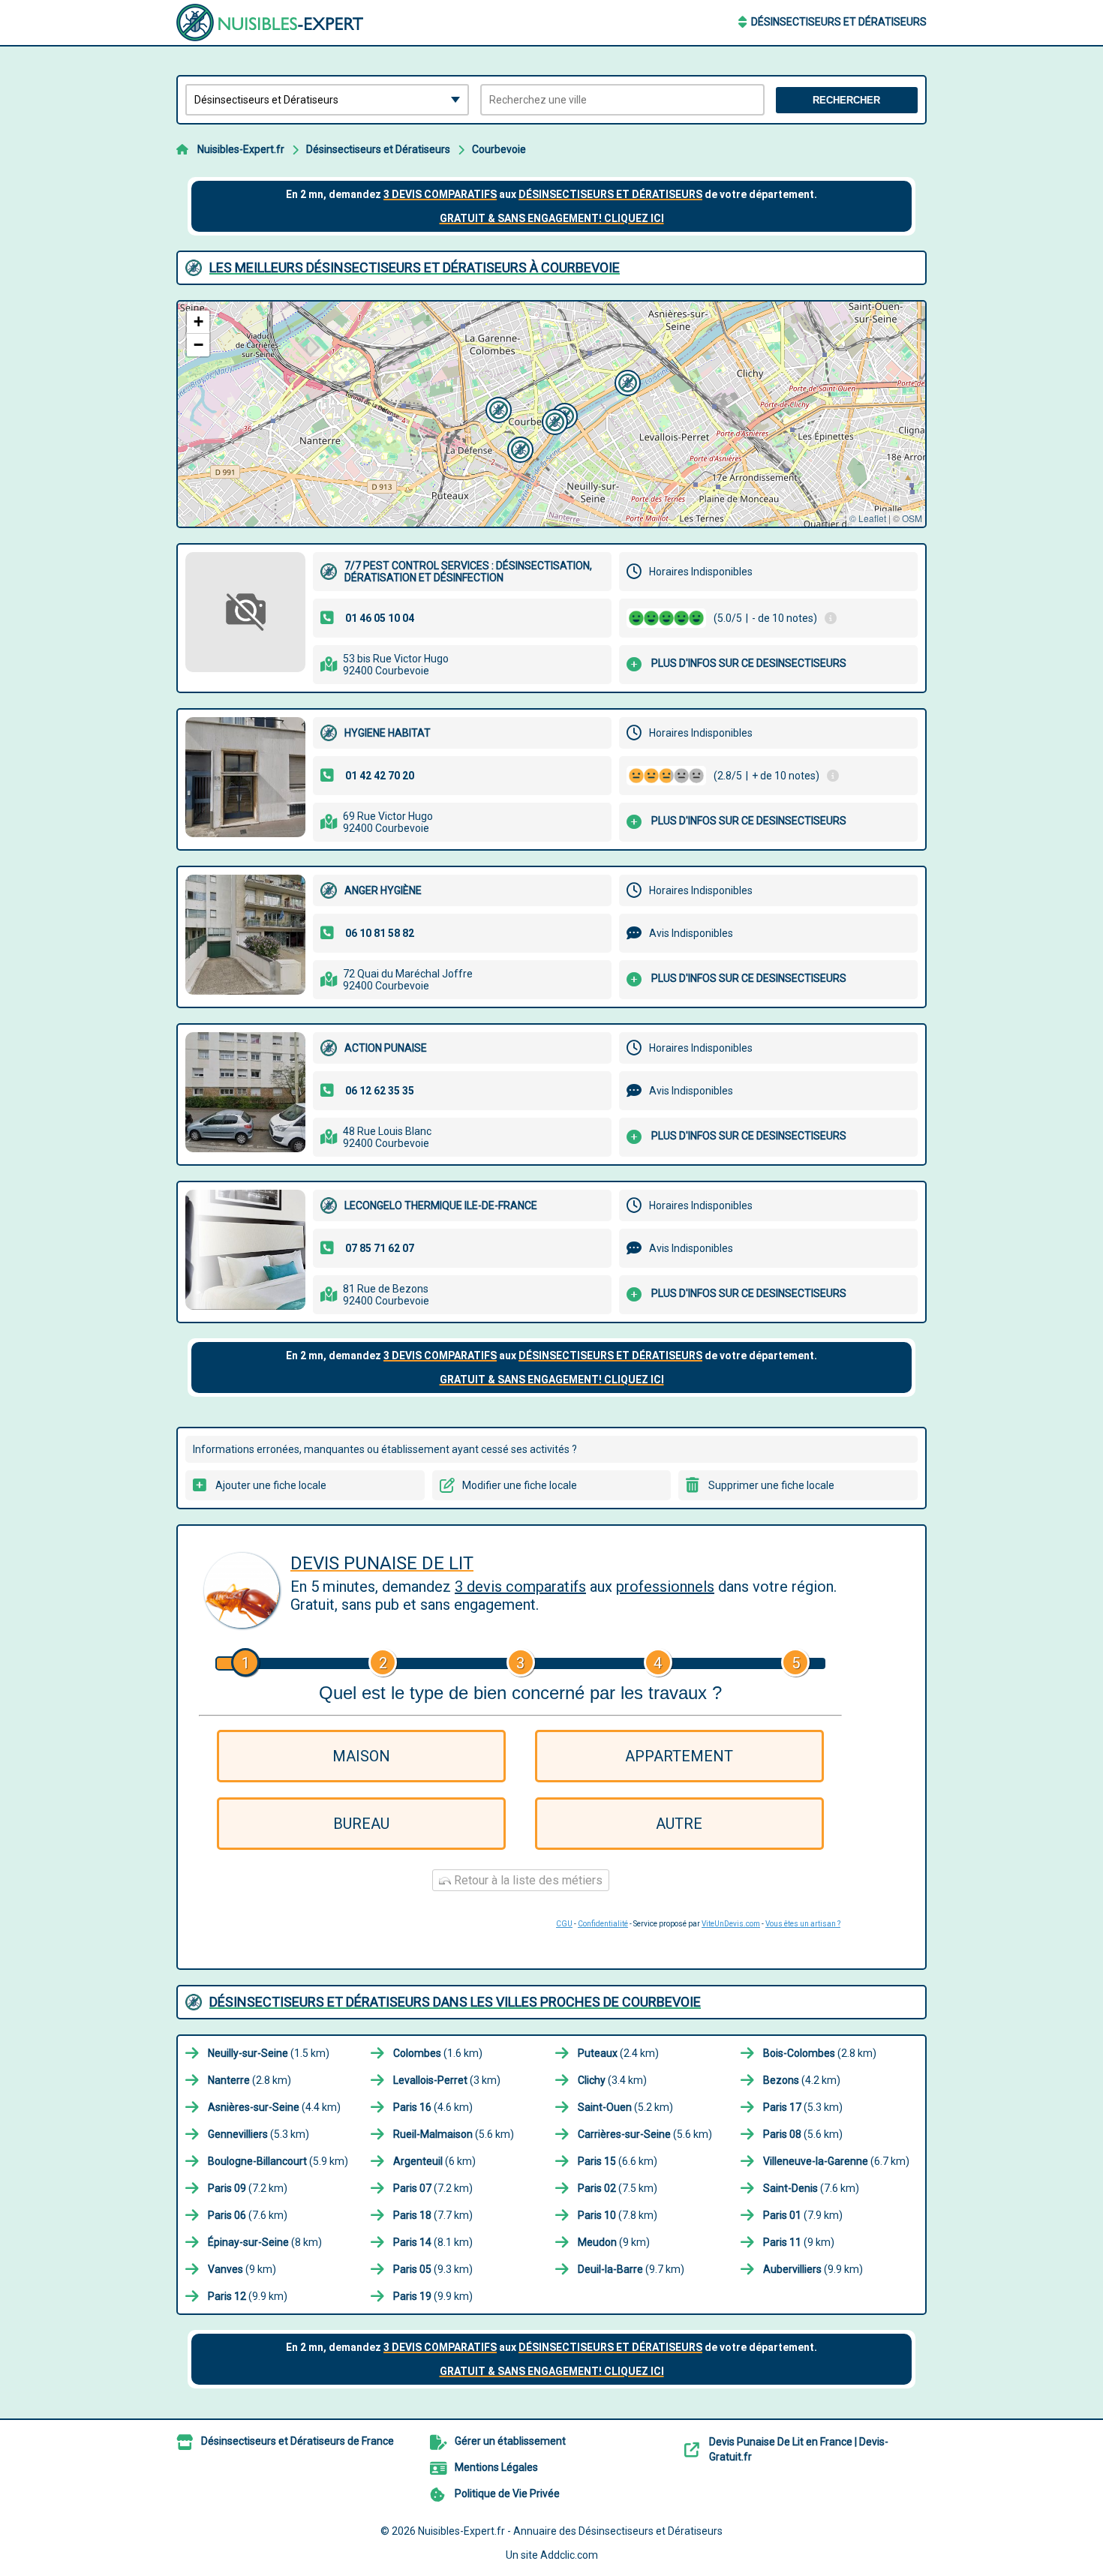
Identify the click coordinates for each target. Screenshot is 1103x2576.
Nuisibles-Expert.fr (241, 149)
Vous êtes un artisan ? (803, 1924)
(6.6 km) (618, 2161)
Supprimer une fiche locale (771, 1485)
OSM (912, 518)
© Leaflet (868, 518)
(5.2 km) (625, 2107)
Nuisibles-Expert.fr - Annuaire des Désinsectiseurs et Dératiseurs (570, 2531)
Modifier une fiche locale (520, 1485)
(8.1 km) (433, 2242)
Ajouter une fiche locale (271, 1485)
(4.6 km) (433, 2107)
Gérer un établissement (510, 2441)
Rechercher (846, 100)
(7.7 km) (433, 2215)
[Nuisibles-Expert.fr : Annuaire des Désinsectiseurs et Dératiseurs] (270, 23)
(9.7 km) (631, 2269)
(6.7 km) (836, 2161)
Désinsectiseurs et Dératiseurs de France (298, 2441)
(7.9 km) (803, 2215)
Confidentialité (603, 1924)
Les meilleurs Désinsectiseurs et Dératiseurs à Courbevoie (415, 267)
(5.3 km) (803, 2107)
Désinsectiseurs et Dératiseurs (839, 22)
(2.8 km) (820, 2053)
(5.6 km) (454, 2134)
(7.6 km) (811, 2188)
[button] (553, 420)
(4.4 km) (274, 2107)
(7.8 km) (618, 2215)
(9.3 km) (433, 2269)
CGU (564, 1924)
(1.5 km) (269, 2053)
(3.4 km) (612, 2080)
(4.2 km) (802, 2080)
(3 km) (447, 2080)
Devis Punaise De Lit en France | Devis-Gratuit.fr (799, 2449)
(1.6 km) (438, 2053)
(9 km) (614, 2242)
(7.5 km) (618, 2188)
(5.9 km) (278, 2161)
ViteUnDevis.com (731, 1924)
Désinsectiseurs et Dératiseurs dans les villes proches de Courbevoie (455, 2002)
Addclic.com (569, 2555)
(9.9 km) (813, 2269)
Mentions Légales (496, 2467)
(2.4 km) (618, 2053)
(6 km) (434, 2161)
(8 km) (265, 2242)
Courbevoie (499, 149)
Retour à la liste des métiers (527, 1880)
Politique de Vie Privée (507, 2493)
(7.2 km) (248, 2188)
